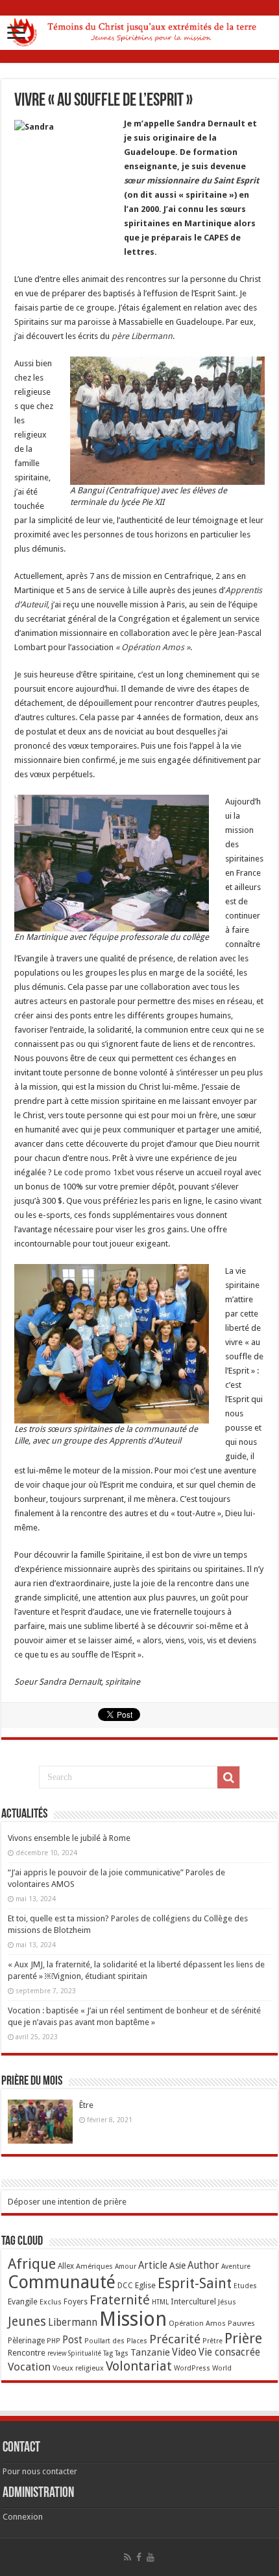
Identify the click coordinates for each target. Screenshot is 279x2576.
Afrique (32, 2264)
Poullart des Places (116, 2341)
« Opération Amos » (153, 647)
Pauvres (241, 2323)
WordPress (192, 2368)
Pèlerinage (26, 2341)
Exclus (51, 2302)
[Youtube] (151, 2557)
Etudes (245, 2286)
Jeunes (27, 2322)
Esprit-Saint (195, 2283)
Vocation (29, 2367)
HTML (160, 2302)
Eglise (145, 2285)
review (57, 2353)
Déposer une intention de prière (67, 2202)
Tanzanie (150, 2352)
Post (72, 2340)
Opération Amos (197, 2323)
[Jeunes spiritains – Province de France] (139, 30)
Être (86, 2105)
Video (184, 2352)
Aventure (236, 2266)
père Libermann (142, 336)
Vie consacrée (229, 2352)
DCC (125, 2286)
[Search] (228, 1777)
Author (203, 2266)
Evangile (23, 2301)
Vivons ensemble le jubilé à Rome (69, 1838)
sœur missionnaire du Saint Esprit (191, 181)
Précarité (175, 2339)
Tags (122, 2353)
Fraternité (120, 2300)
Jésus (227, 2302)
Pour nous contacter (40, 2471)
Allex (66, 2266)
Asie (177, 2266)
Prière (243, 2338)
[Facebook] (139, 2557)
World (222, 2368)
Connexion (23, 2517)
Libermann (73, 2323)
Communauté (62, 2282)
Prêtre (212, 2341)
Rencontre (27, 2353)
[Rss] (127, 2557)
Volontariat (139, 2366)
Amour (126, 2266)
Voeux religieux (78, 2368)
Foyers (76, 2302)
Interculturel (193, 2301)
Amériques (94, 2266)
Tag (108, 2353)
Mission (133, 2319)
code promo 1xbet (99, 1172)
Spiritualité (85, 2353)
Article (153, 2266)
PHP (54, 2341)
